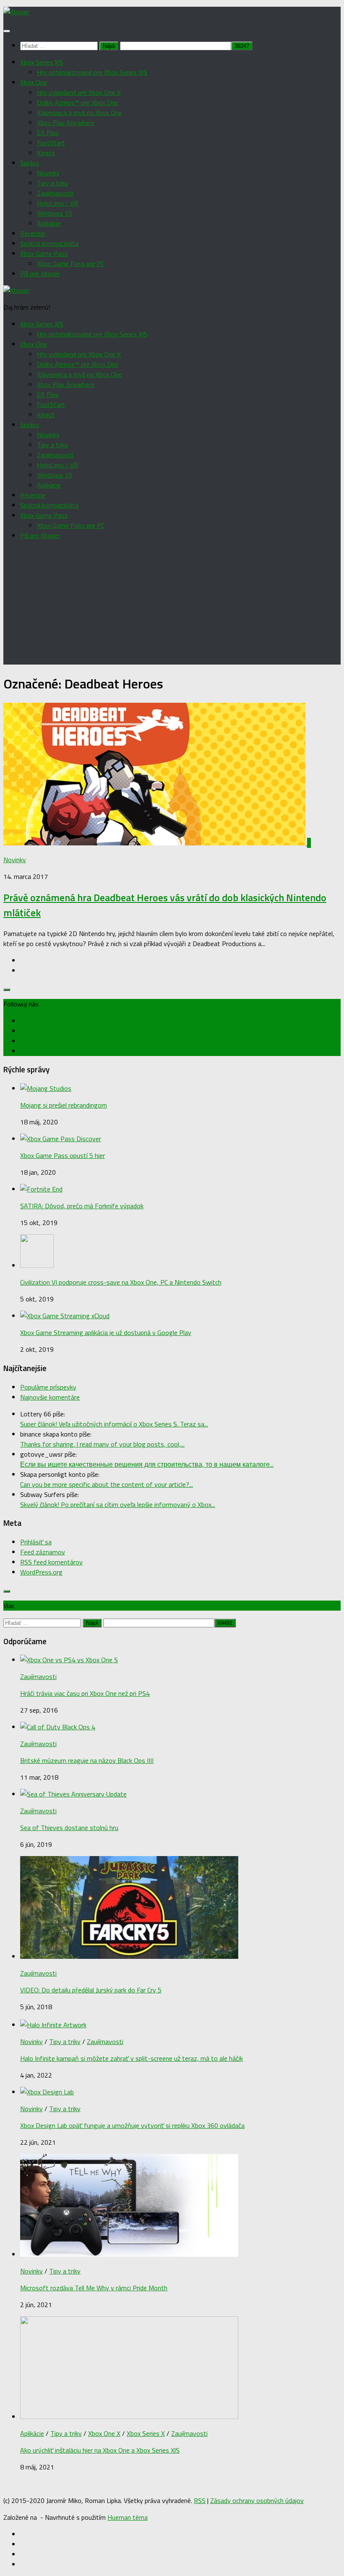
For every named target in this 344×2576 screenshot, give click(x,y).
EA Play (48, 133)
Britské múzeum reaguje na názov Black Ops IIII (87, 1760)
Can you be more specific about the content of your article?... (107, 1484)
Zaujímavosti (55, 193)
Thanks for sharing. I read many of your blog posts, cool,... (102, 1444)
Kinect (46, 153)
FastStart (51, 143)
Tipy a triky (53, 183)
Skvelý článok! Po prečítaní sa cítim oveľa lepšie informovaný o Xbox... (118, 1504)
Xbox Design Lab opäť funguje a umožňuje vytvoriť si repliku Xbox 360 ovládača (132, 2125)
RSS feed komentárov (51, 1562)
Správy (30, 163)
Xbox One (34, 82)
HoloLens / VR (57, 203)
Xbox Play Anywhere (66, 123)
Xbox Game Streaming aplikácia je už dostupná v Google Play (106, 1332)
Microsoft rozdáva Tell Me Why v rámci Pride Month (94, 2288)
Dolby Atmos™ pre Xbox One (78, 102)
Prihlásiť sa (36, 1542)
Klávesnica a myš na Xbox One (79, 112)
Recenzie (33, 233)
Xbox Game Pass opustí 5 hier (63, 1155)
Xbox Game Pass (44, 253)
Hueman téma (128, 2517)
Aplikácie (49, 223)
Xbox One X (104, 2433)
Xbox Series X (146, 2433)
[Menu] (7, 31)
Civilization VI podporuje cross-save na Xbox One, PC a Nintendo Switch (121, 1282)
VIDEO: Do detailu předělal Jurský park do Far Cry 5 (91, 1990)
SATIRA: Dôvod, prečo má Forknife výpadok (82, 1206)
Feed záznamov (43, 1552)
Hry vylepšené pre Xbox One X (79, 92)
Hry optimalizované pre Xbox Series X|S (92, 72)
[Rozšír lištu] (7, 990)
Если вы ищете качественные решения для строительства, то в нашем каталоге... (147, 1464)
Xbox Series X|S (42, 62)
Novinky (48, 173)
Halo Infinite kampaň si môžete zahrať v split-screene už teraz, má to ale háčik (132, 2058)
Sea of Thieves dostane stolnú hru (69, 1828)
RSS (200, 2500)
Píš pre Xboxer (40, 274)
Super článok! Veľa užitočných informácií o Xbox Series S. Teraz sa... (114, 1424)
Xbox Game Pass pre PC (71, 263)
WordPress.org (41, 1572)
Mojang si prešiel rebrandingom (64, 1105)
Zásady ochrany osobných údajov (257, 2500)
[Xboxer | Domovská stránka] (16, 12)
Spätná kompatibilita (49, 243)
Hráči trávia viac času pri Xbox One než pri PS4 (85, 1693)
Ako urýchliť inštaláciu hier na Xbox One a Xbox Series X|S (100, 2450)
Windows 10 (55, 213)
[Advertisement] (172, 606)
